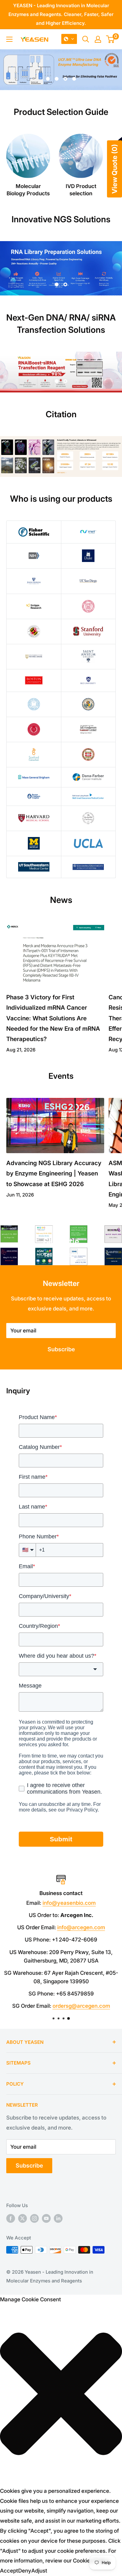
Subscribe (61, 1349)
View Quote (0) (114, 169)
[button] (69, 39)
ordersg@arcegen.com (81, 2006)
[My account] (98, 39)
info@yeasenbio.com (69, 1903)
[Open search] (86, 39)
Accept (9, 2571)
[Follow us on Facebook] (11, 2218)
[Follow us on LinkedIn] (58, 2218)
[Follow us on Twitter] (23, 2218)
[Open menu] (9, 39)
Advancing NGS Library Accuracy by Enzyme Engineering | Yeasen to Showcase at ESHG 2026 (54, 1174)
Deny (25, 2571)
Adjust (39, 2571)
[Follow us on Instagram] (34, 2218)
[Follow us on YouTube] (46, 2218)
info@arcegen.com (81, 1927)
